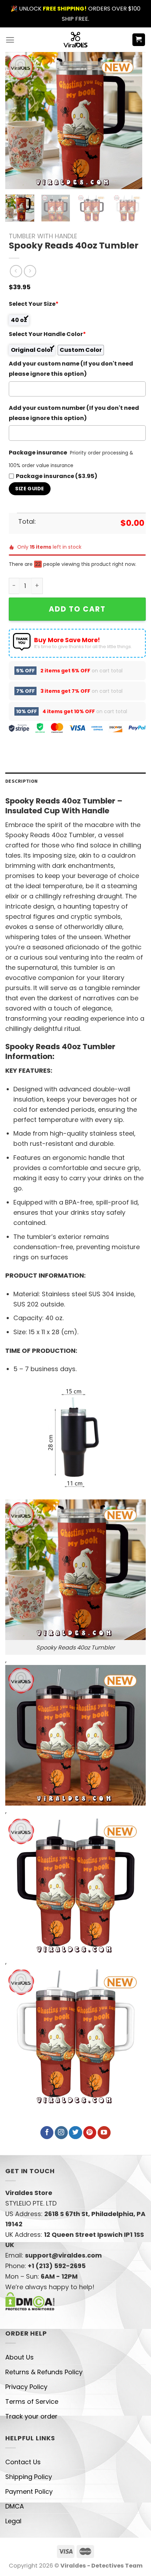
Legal (13, 2539)
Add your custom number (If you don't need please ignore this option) (74, 413)
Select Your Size (34, 304)
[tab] (75, 799)
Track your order (31, 2435)
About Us (19, 2375)
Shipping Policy (29, 2495)
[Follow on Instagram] (61, 2151)
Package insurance (38, 453)
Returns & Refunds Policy (44, 2390)
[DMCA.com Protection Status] (30, 2319)
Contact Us (23, 2480)
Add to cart (77, 609)
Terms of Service (32, 2420)
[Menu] (10, 40)
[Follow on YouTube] (104, 2151)
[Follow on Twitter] (75, 2151)
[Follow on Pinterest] (90, 2151)
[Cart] (139, 40)
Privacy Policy (26, 2405)
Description (21, 799)
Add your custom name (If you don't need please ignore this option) (71, 369)
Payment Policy (29, 2510)
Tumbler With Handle (43, 236)
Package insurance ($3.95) (57, 476)
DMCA (15, 2525)
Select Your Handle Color (47, 334)
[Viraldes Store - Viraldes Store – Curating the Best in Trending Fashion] (76, 40)
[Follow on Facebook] (47, 2151)
